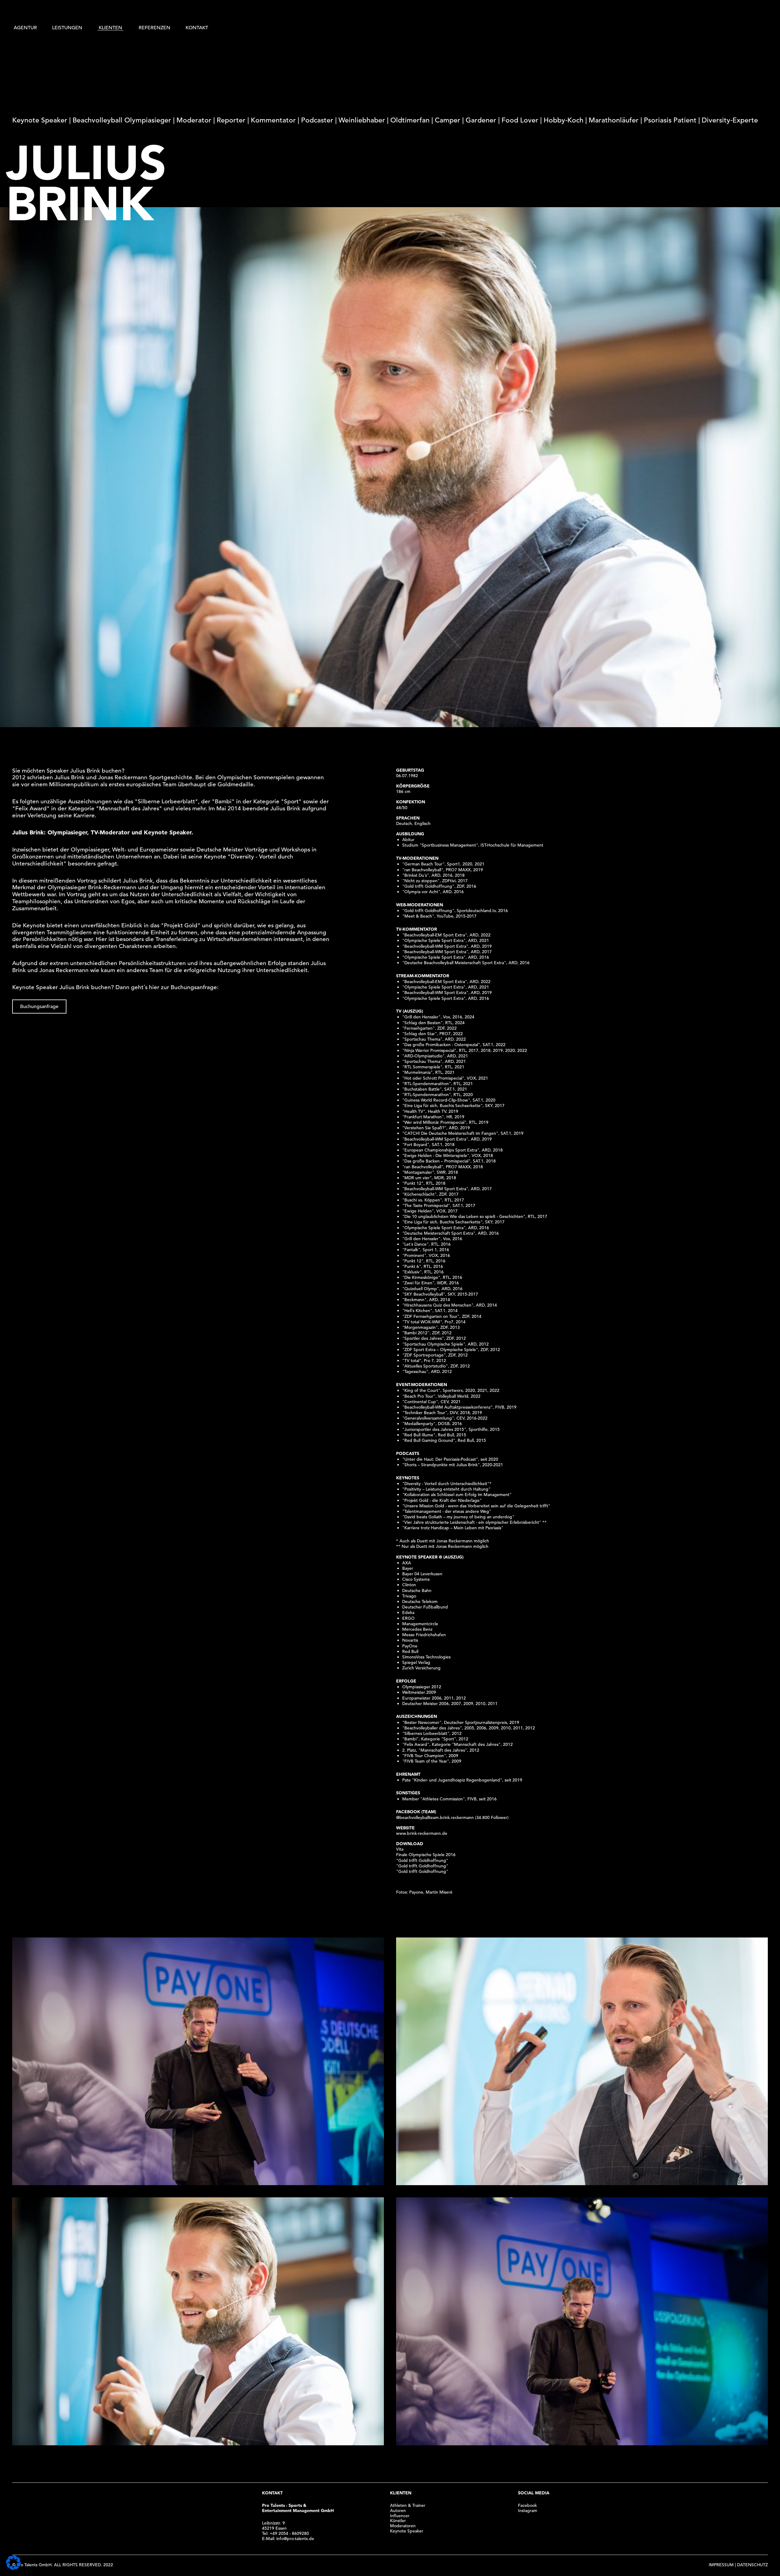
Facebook (527, 2505)
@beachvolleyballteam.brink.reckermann (435, 1817)
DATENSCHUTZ (752, 2565)
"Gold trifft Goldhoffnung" (422, 1860)
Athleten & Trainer (408, 2505)
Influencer (400, 2516)
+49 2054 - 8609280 (289, 2533)
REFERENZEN (154, 28)
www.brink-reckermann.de (422, 1833)
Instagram (528, 2511)
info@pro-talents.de (295, 2539)
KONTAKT (197, 28)
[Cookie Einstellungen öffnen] (13, 2568)
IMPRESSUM (721, 2565)
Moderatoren (403, 2526)
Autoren (398, 2511)
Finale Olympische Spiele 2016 (426, 1855)
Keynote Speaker (407, 2531)
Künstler (398, 2521)
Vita (400, 1849)
